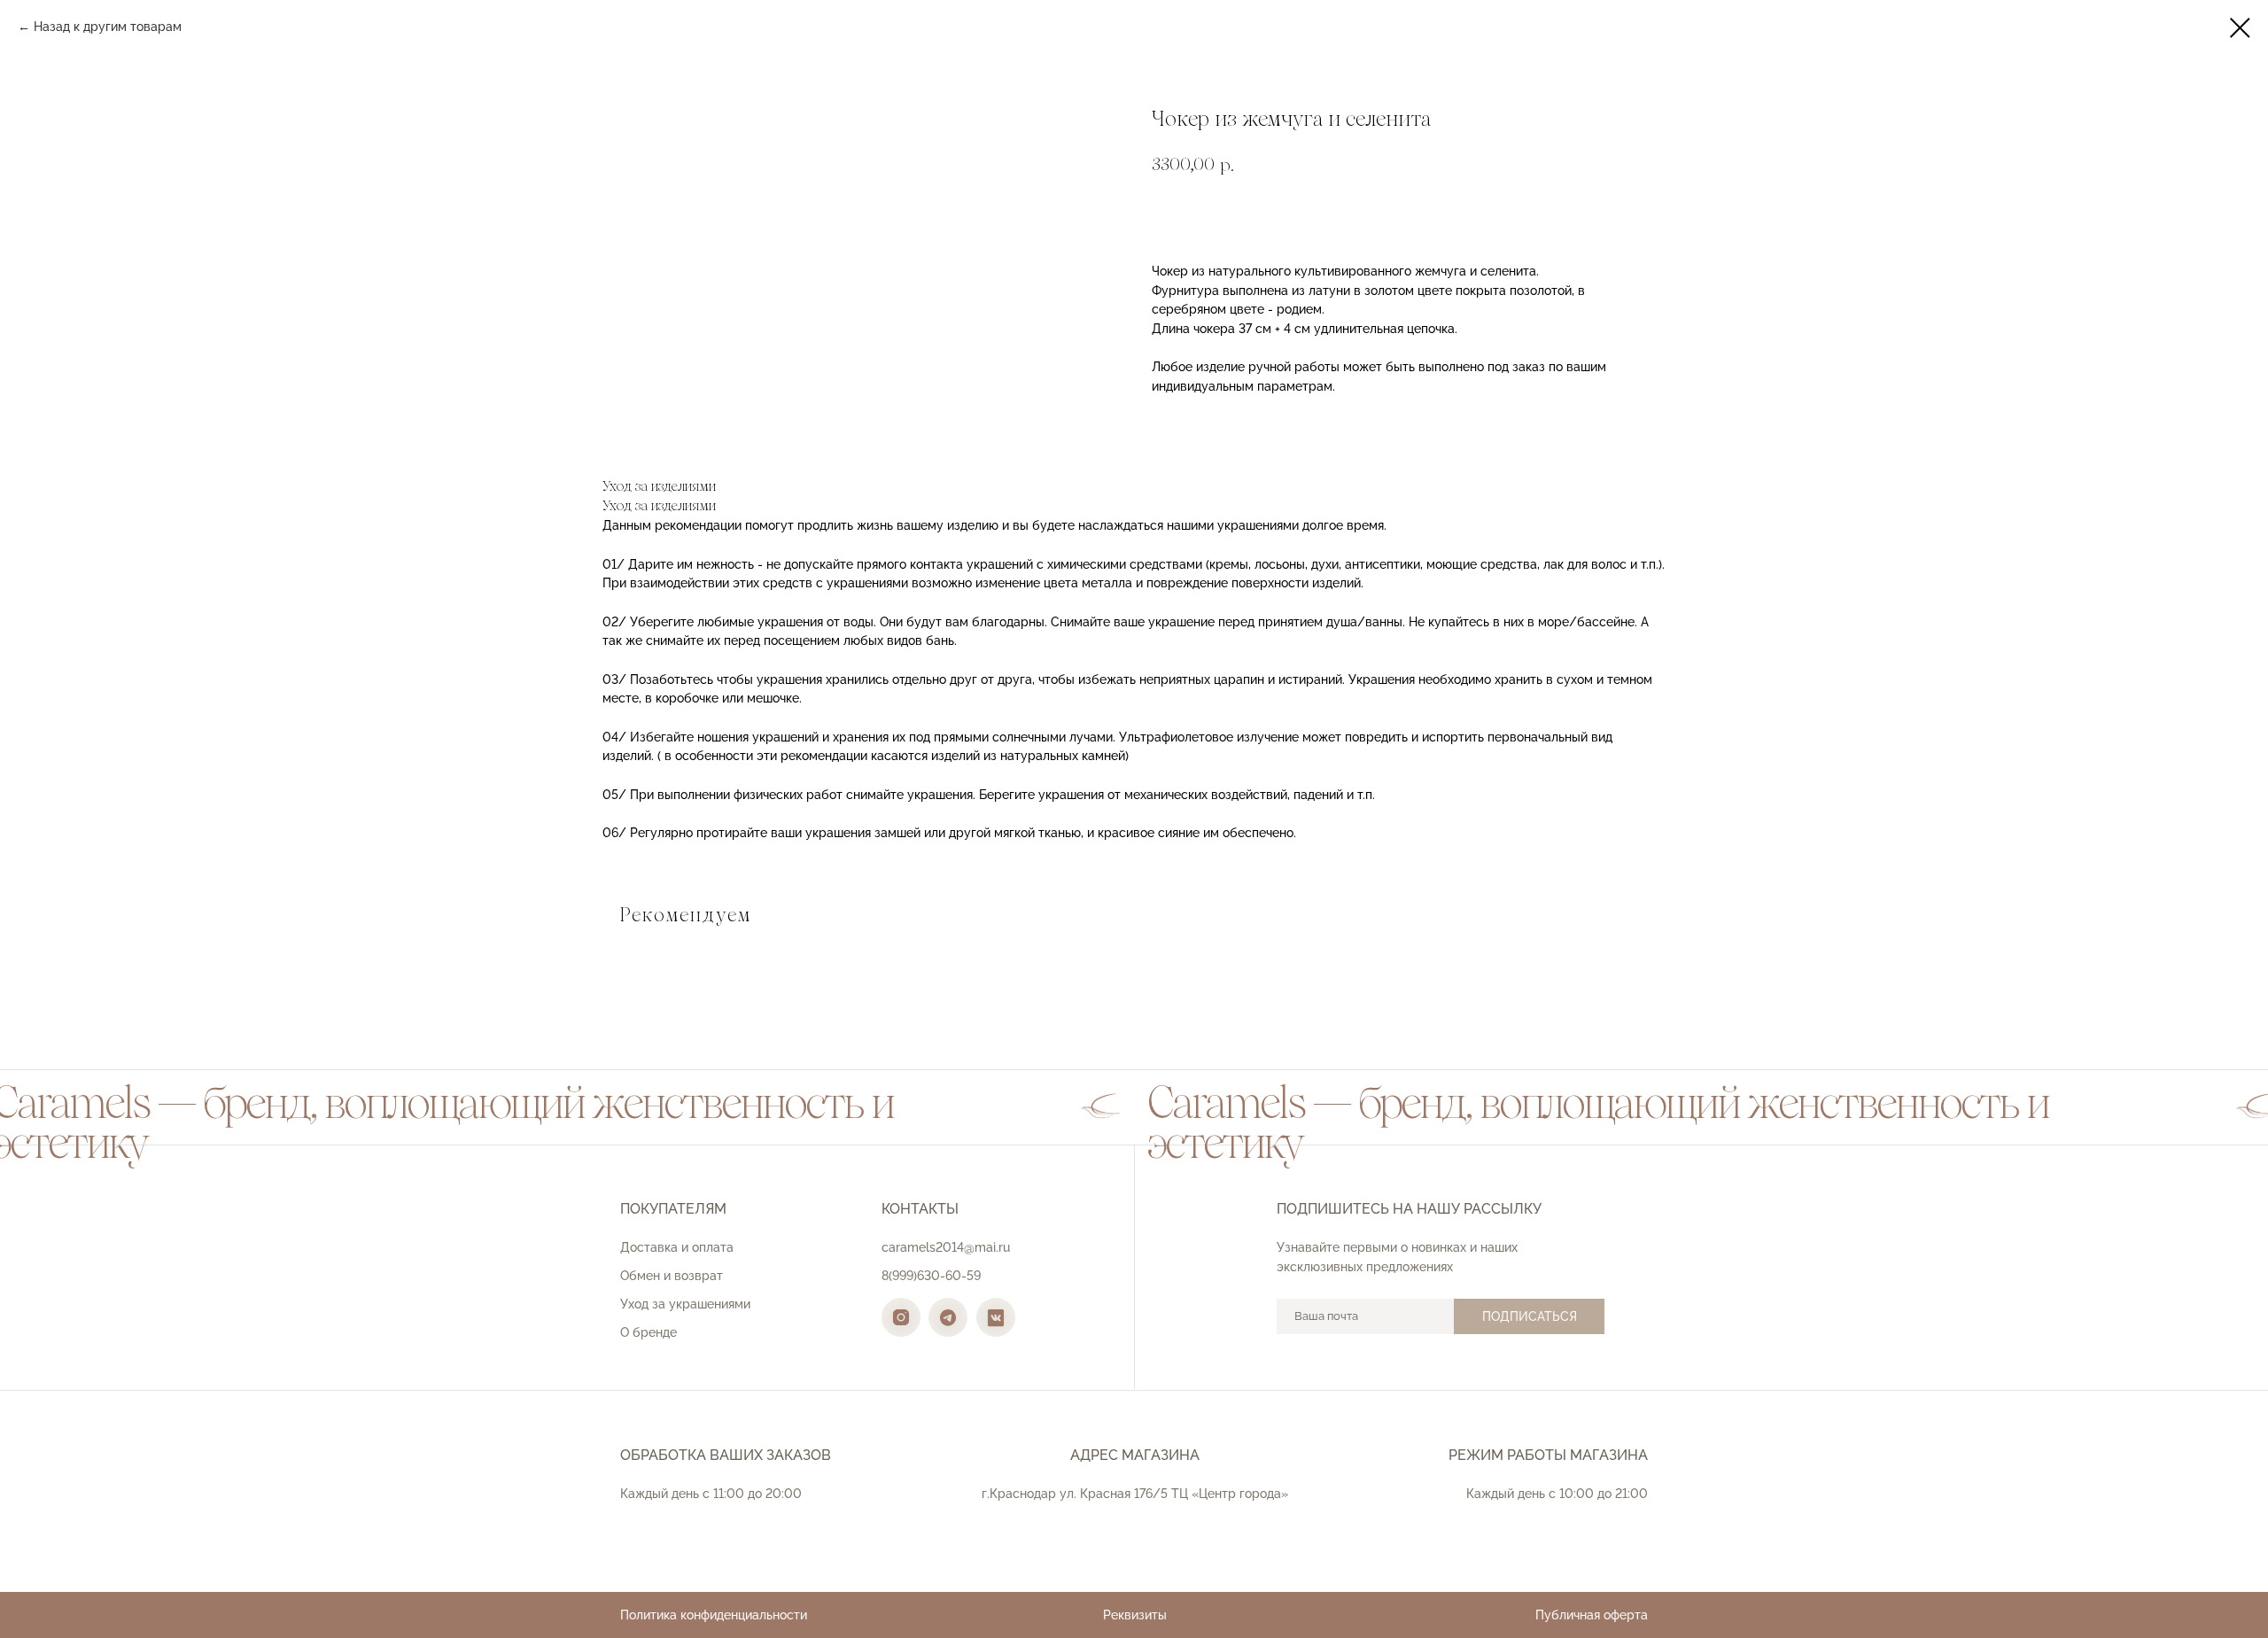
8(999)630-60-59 (931, 1276)
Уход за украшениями (685, 1304)
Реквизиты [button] (1135, 1615)
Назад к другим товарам (108, 27)
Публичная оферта (1592, 1615)
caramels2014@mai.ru (946, 1247)
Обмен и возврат (672, 1276)
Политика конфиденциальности (714, 1615)
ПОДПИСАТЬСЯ (1530, 1316)
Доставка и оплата (677, 1247)
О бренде (649, 1332)
